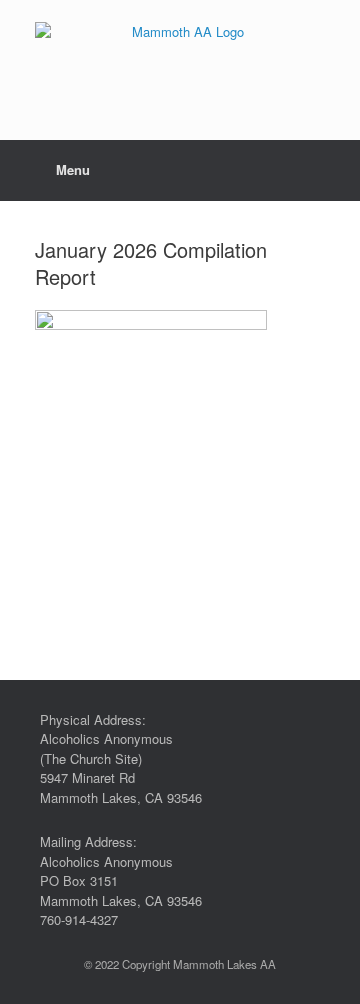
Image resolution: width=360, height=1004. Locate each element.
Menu (73, 169)
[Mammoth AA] (180, 55)
